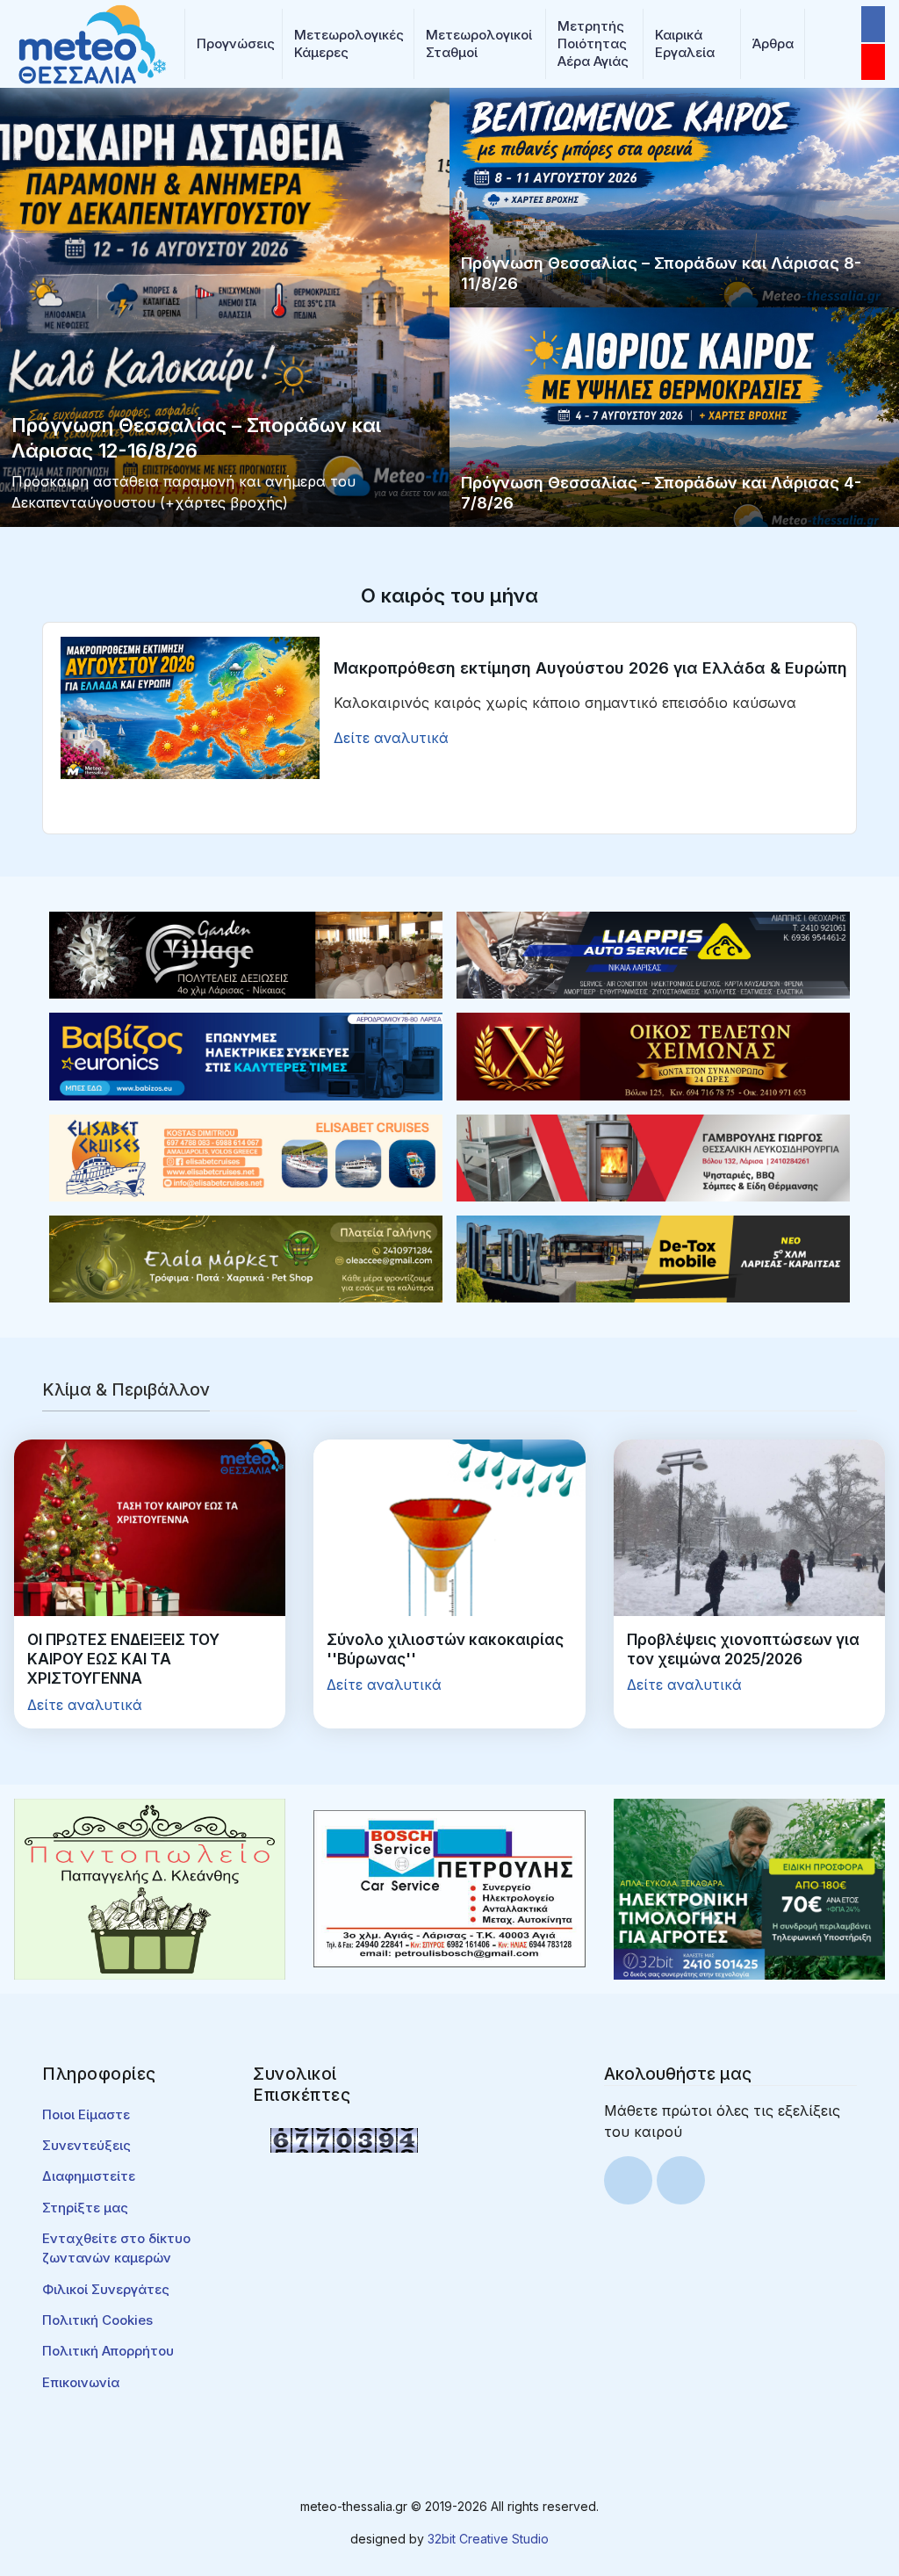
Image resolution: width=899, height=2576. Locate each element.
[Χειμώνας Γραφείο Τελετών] (653, 1055)
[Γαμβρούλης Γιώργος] (653, 1157)
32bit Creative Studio (488, 2539)
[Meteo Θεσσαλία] (92, 42)
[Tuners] (749, 1887)
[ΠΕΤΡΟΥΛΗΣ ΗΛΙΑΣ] (449, 1887)
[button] (234, 44)
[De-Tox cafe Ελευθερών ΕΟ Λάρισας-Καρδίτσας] (653, 1258)
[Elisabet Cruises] (246, 1157)
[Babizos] (246, 1055)
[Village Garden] (246, 954)
